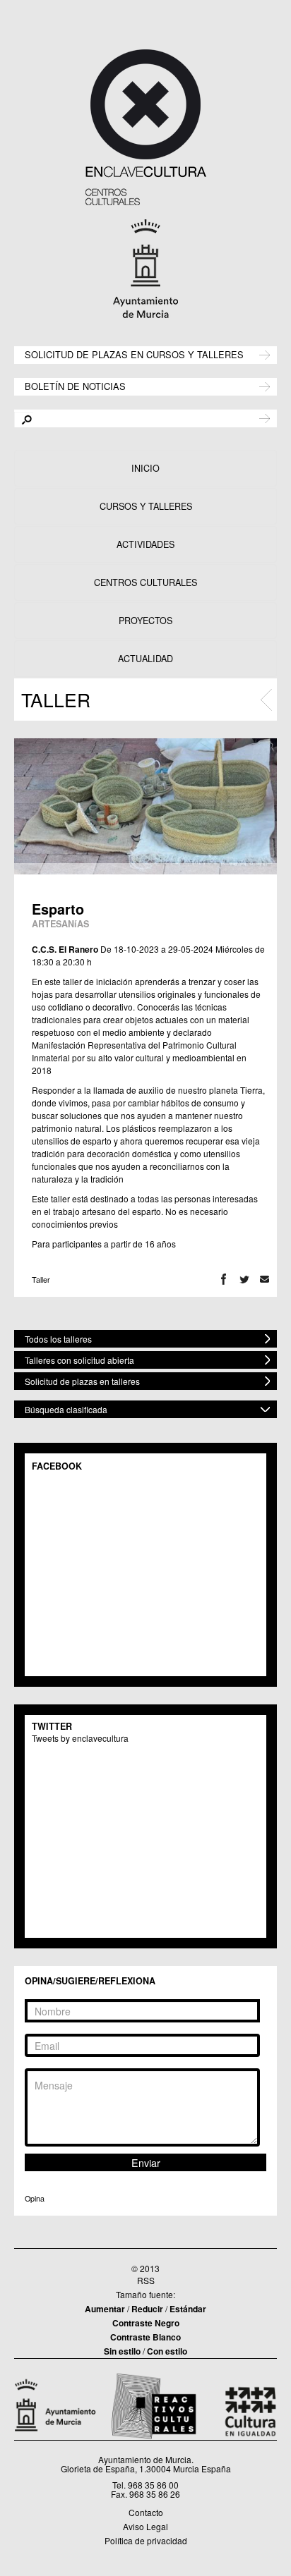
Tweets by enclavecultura (80, 1738)
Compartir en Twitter (244, 1280)
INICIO (145, 468)
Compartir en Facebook (224, 1280)
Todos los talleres (58, 1339)
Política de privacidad (146, 2540)
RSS (146, 2280)
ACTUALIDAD (145, 659)
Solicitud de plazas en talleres (82, 1381)
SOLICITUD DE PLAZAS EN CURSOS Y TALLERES (134, 354)
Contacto (146, 2512)
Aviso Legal (145, 2526)
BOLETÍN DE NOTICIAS (75, 385)
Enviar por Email (265, 1280)
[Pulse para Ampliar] (145, 806)
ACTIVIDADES (145, 544)
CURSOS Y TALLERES (146, 506)
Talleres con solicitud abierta (79, 1360)
